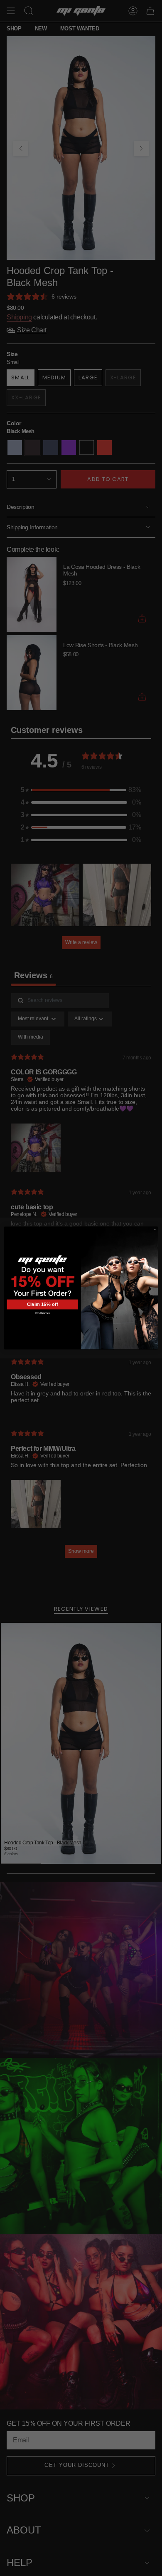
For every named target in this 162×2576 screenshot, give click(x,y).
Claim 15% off (43, 1304)
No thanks (42, 1313)
